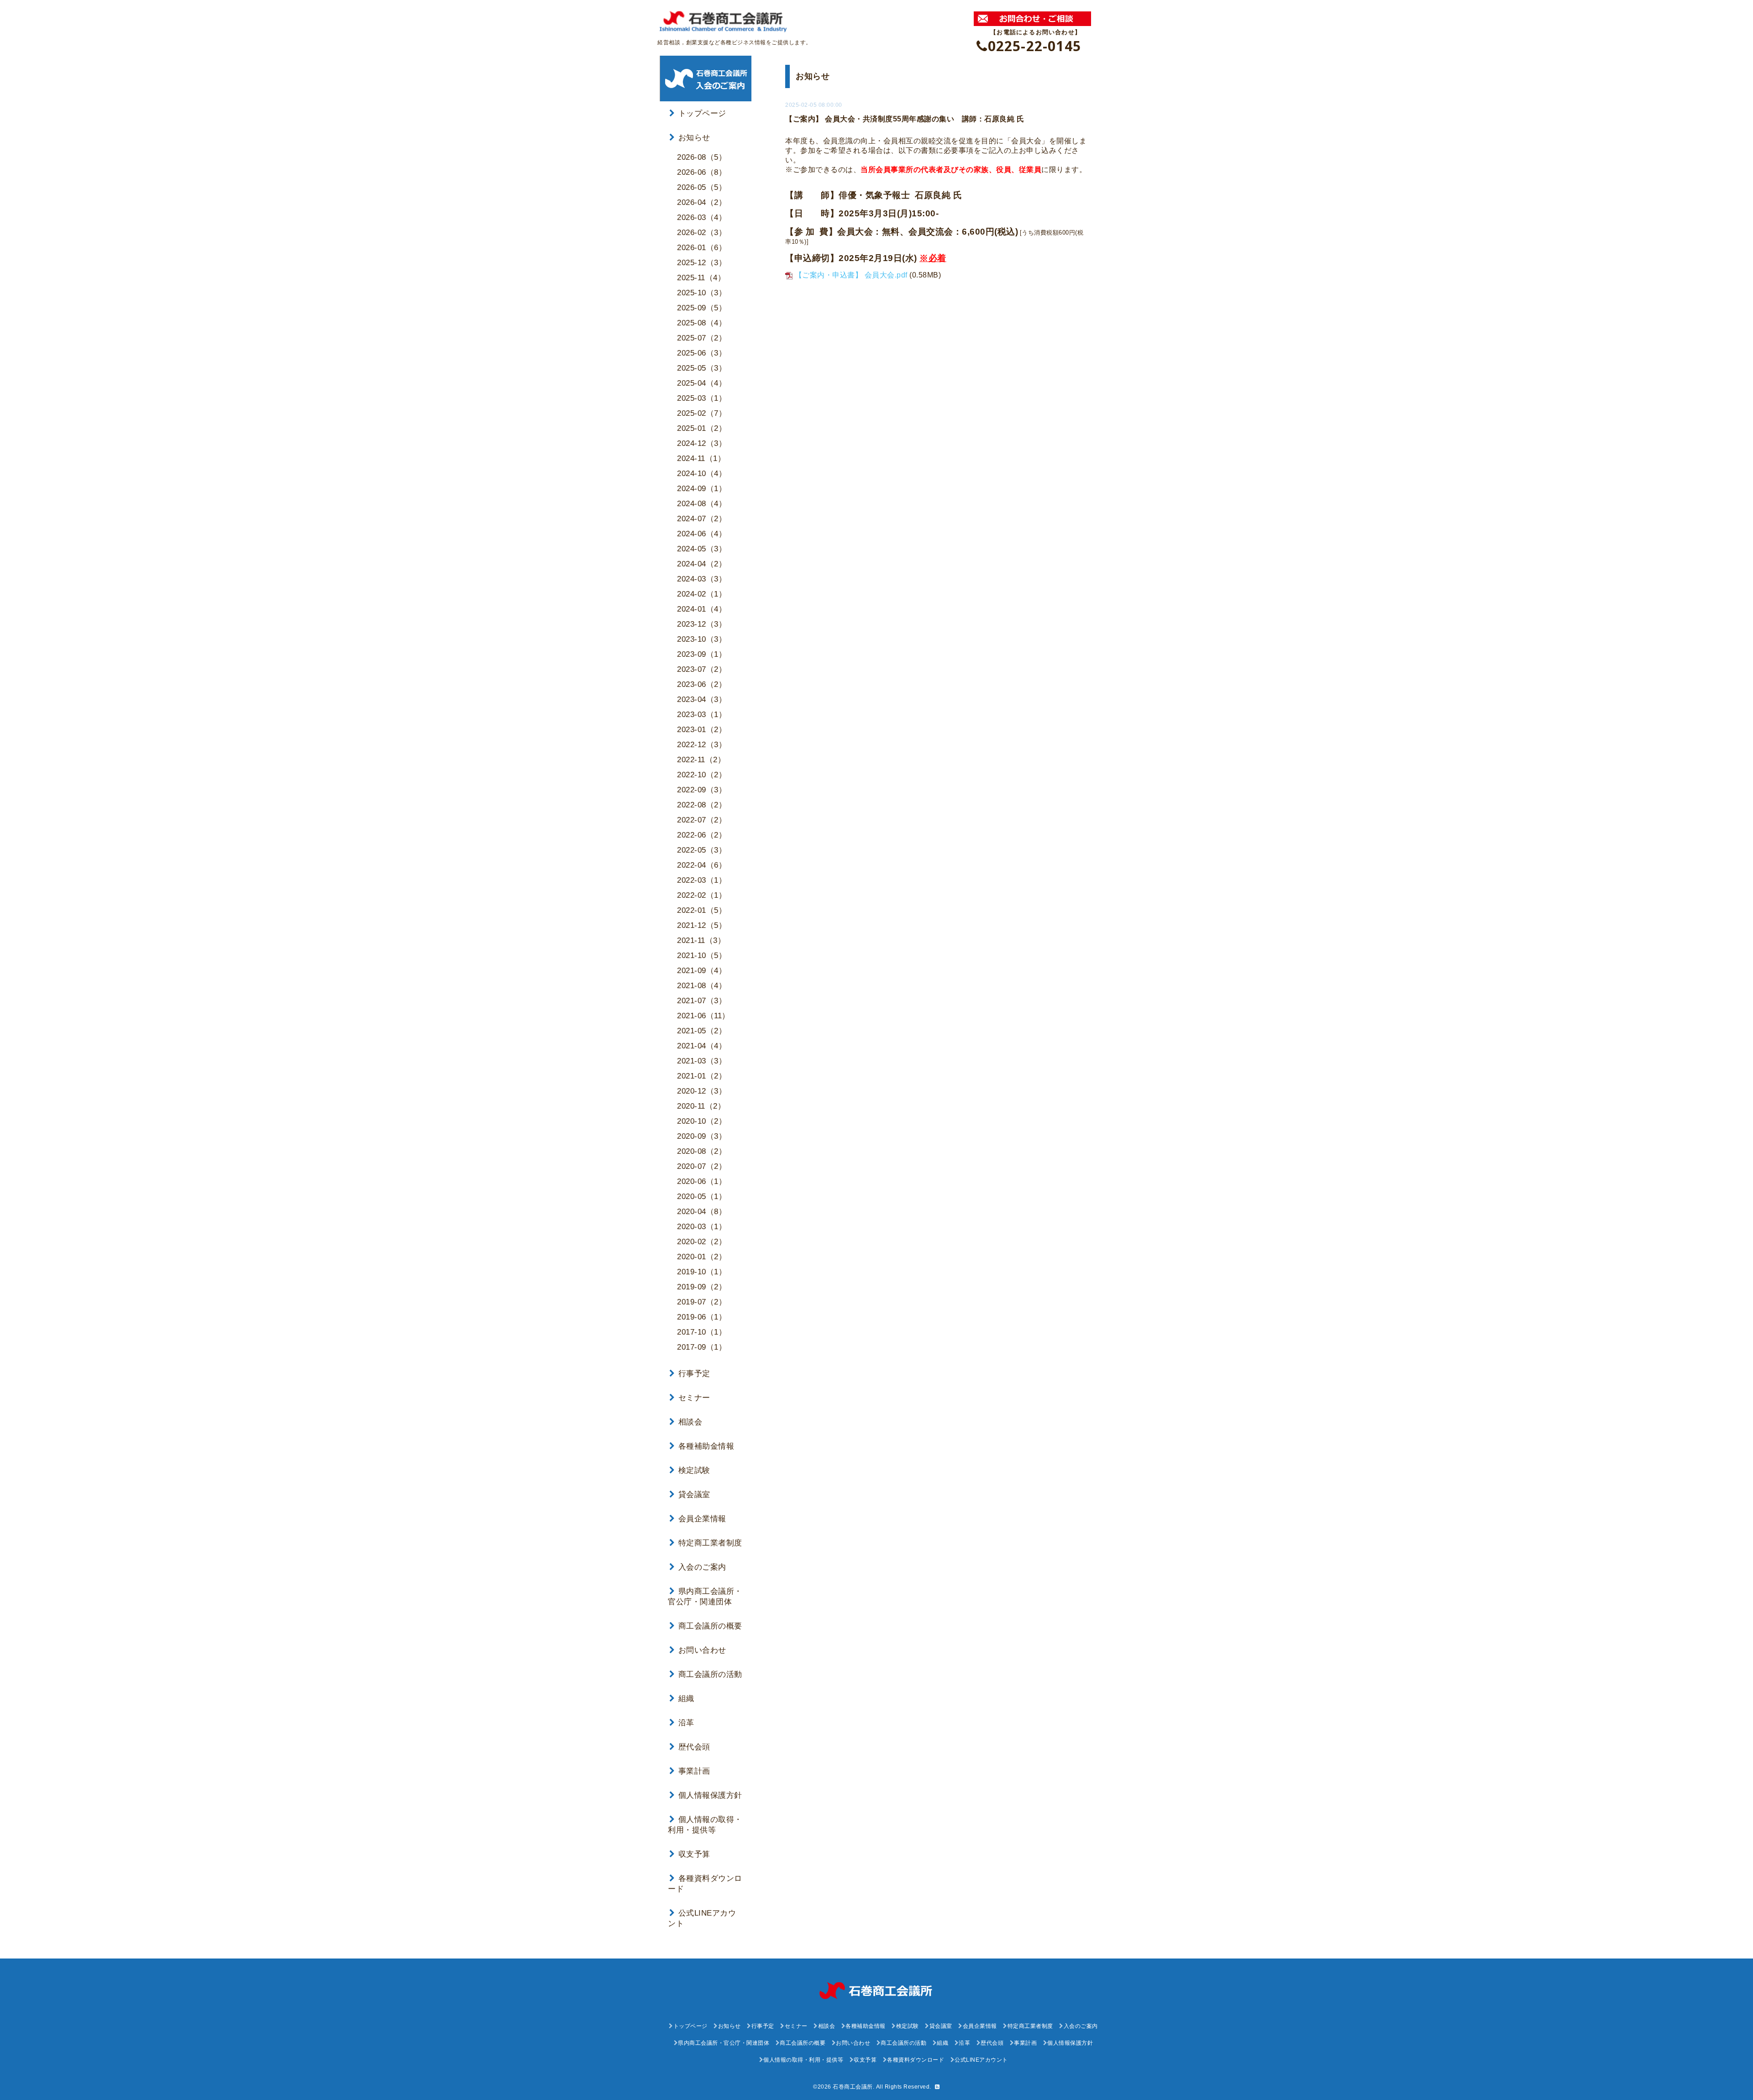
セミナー (694, 1398)
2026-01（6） (702, 248)
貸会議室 (694, 1495)
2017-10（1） (702, 1332)
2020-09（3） (702, 1136)
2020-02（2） (702, 1242)
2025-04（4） (702, 383)
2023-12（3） (702, 624)
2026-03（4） (702, 217)
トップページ (702, 113)
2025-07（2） (702, 338)
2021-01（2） (702, 1076)
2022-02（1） (702, 895)
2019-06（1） (702, 1317)
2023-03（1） (702, 715)
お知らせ (694, 138)
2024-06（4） (702, 534)
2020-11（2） (701, 1106)
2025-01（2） (702, 428)
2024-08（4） (702, 504)
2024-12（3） (702, 443)
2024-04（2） (702, 564)
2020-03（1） (702, 1227)
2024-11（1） (701, 458)
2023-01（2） (702, 730)
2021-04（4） (702, 1046)
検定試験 (694, 1470)
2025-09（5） (702, 308)
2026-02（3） (702, 233)
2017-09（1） (702, 1347)
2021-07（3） (702, 1001)
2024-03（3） (702, 579)
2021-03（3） (702, 1061)
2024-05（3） (702, 549)
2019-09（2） (702, 1287)
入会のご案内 (702, 1567)
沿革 (686, 1723)
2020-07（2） (702, 1166)
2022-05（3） (702, 850)
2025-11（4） (701, 278)
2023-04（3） (702, 699)
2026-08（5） (702, 157)
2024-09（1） (702, 489)
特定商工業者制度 (710, 1543)
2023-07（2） (702, 669)
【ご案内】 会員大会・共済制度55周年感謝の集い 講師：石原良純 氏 (905, 119)
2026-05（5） (702, 187)
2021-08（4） (702, 986)
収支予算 (694, 1854)
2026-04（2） (702, 202)
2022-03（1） (702, 880)
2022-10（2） (702, 775)
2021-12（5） (702, 925)
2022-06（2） (702, 835)
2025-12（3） (702, 263)
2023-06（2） (702, 684)
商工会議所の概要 (710, 1626)
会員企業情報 (702, 1519)
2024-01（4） (702, 609)
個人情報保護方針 (710, 1795)
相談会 (690, 1422)
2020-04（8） (702, 1212)
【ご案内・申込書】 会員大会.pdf (851, 275)
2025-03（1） (702, 398)
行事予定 (694, 1374)
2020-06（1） (702, 1181)
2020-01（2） (702, 1257)
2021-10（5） (702, 956)
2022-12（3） (702, 745)
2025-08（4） (702, 323)
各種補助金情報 (706, 1446)
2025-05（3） (702, 368)
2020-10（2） (702, 1121)
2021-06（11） (703, 1016)
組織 (686, 1699)
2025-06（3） (702, 353)
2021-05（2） (702, 1031)
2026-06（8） (702, 172)
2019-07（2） (702, 1302)
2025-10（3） (702, 293)
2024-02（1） (702, 594)
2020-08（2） (702, 1151)
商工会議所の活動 (710, 1674)
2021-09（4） (702, 971)
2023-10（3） (702, 639)
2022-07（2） (702, 820)
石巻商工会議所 (853, 2087)
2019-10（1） (702, 1272)
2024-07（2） (702, 519)
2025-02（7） (702, 413)
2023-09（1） (702, 654)
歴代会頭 (694, 1747)
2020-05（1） (702, 1197)
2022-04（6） (702, 865)
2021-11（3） (701, 940)
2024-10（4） (702, 474)
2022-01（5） (702, 910)
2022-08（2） (702, 805)
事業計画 (694, 1771)
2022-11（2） (701, 760)
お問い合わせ (702, 1650)
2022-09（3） (702, 790)
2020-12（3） (702, 1091)
